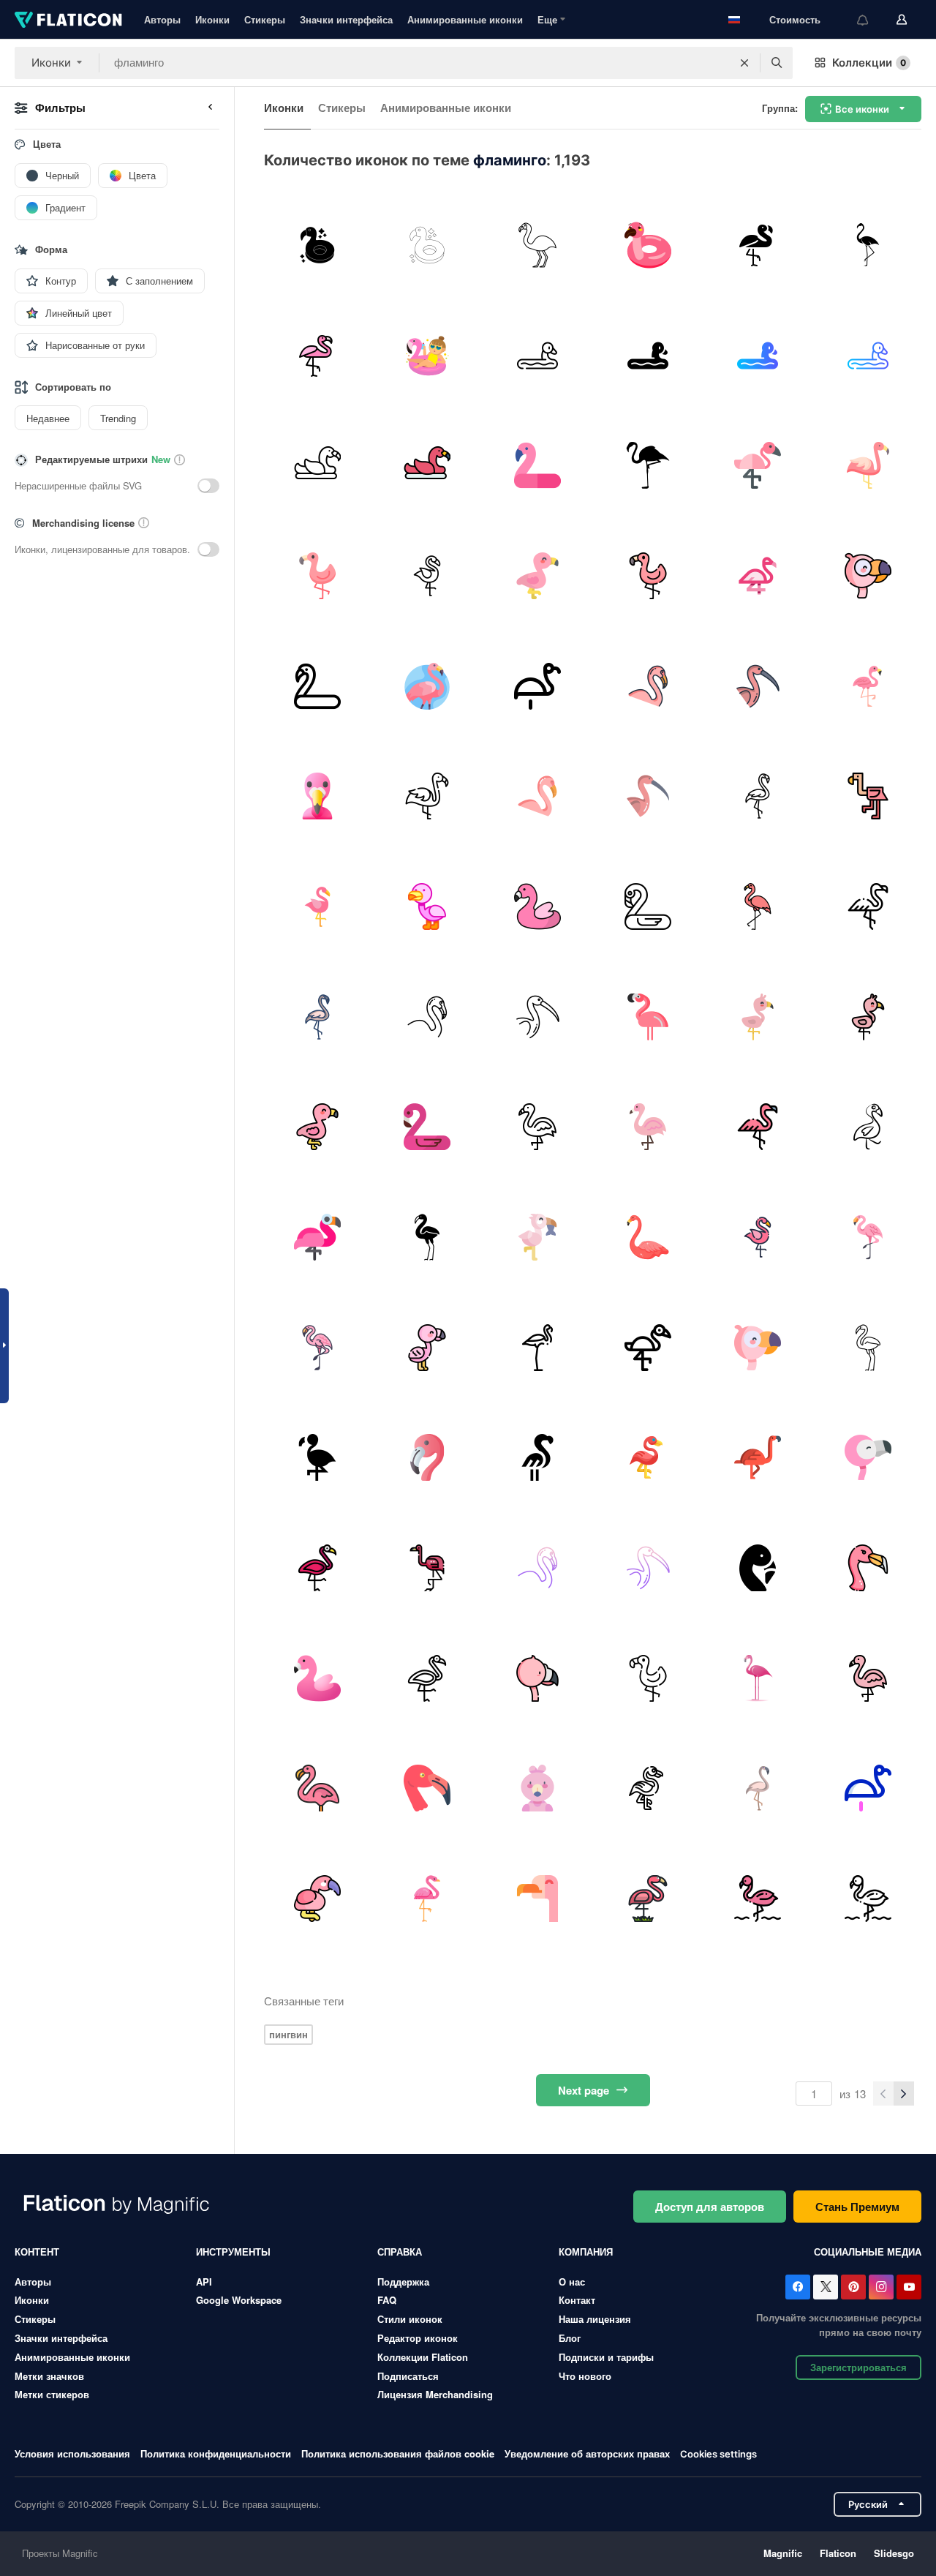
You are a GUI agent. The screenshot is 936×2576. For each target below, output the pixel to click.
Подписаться (408, 2376)
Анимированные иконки (465, 19)
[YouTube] (909, 2287)
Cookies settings (718, 2454)
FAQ (387, 2300)
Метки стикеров (52, 2394)
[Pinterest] (853, 2287)
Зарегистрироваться (858, 2367)
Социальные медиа (868, 2252)
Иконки (212, 19)
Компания (586, 2252)
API (204, 2282)
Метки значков (49, 2376)
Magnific (783, 2553)
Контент (37, 2252)
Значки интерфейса (346, 19)
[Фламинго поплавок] (648, 245)
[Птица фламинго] (537, 245)
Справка (400, 2252)
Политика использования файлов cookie (398, 2453)
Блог (570, 2338)
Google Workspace (239, 2300)
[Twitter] (826, 2287)
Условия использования (72, 2453)
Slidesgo (894, 2553)
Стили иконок (410, 2319)
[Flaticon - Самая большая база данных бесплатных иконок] (68, 20)
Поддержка (403, 2282)
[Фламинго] (317, 245)
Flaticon (838, 2553)
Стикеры (265, 19)
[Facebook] (798, 2287)
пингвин (288, 2034)
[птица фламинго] (868, 245)
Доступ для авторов (710, 2207)
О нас (572, 2282)
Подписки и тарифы (606, 2357)
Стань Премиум (857, 2207)
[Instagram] (881, 2287)
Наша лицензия (595, 2319)
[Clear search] (744, 63)
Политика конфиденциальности (216, 2453)
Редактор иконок (418, 2338)
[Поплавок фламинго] (428, 356)
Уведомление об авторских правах (587, 2453)
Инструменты (233, 2252)
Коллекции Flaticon (423, 2357)
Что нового (585, 2376)
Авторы (162, 19)
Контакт (577, 2300)
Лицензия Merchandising (435, 2394)
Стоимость (795, 19)
